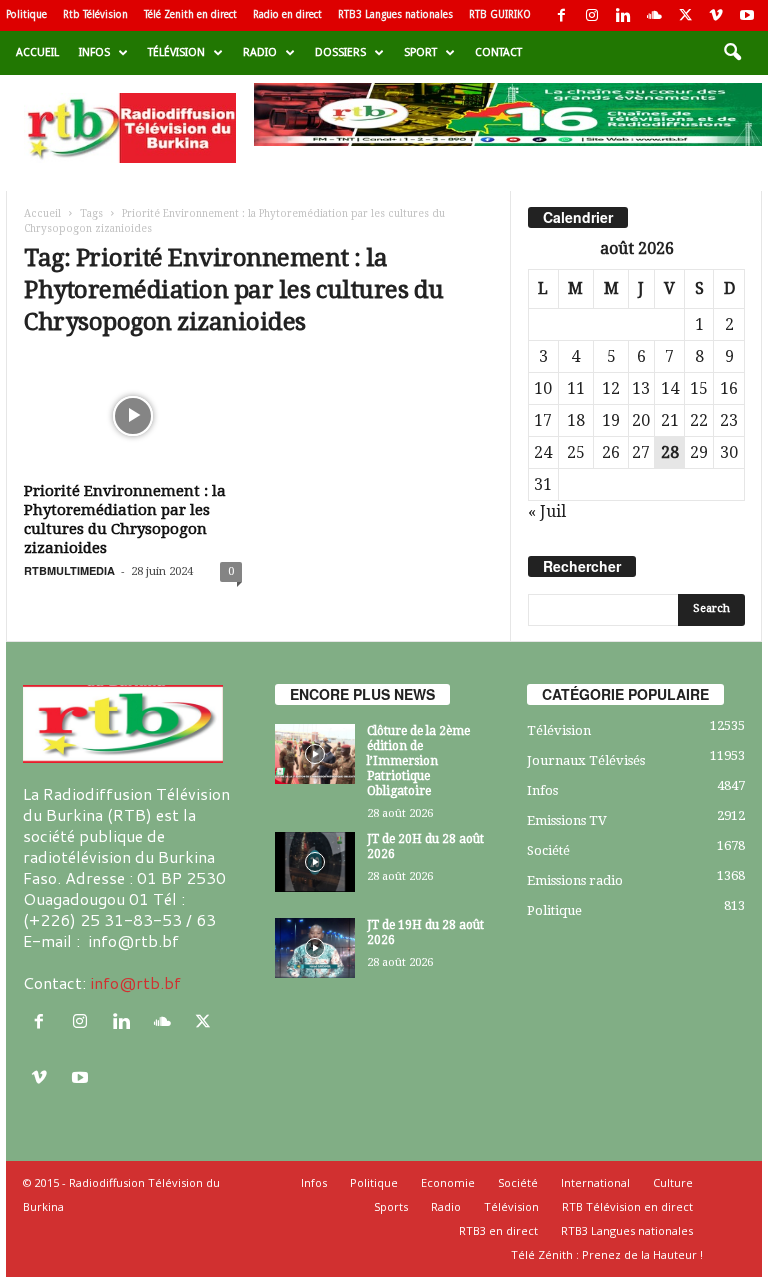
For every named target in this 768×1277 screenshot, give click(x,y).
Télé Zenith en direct (190, 14)
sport (420, 52)
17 (543, 420)
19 (611, 420)
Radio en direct (287, 14)
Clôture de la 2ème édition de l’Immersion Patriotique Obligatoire (418, 761)
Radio (260, 52)
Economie (448, 1182)
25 (576, 452)
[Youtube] (747, 15)
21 (670, 420)
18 (576, 420)
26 (611, 452)
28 (670, 452)
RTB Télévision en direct (627, 1206)
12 (611, 388)
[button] (732, 53)
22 (699, 420)
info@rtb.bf (135, 982)
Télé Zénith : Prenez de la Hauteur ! (607, 1254)
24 (543, 452)
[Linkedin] (623, 15)
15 (699, 388)
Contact (498, 52)
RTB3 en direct (498, 1230)
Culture (673, 1182)
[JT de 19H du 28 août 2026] (315, 948)
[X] (685, 15)
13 (641, 388)
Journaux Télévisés (586, 760)
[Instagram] (592, 15)
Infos (94, 52)
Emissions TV (567, 820)
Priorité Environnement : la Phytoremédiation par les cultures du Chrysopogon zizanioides (125, 519)
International (595, 1182)
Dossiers (340, 52)
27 (641, 452)
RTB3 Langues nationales (395, 14)
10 (543, 388)
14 (670, 388)
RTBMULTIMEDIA (69, 570)
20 (641, 420)
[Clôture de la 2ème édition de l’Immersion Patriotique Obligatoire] (315, 754)
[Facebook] (561, 15)
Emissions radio (575, 880)
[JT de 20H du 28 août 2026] (315, 862)
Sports (391, 1206)
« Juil (547, 511)
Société (548, 850)
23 (729, 420)
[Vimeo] (716, 15)
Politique (26, 14)
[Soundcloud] (654, 15)
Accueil (37, 52)
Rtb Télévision (95, 14)
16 (729, 388)
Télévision (176, 52)
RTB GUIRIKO (500, 14)
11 (576, 388)
